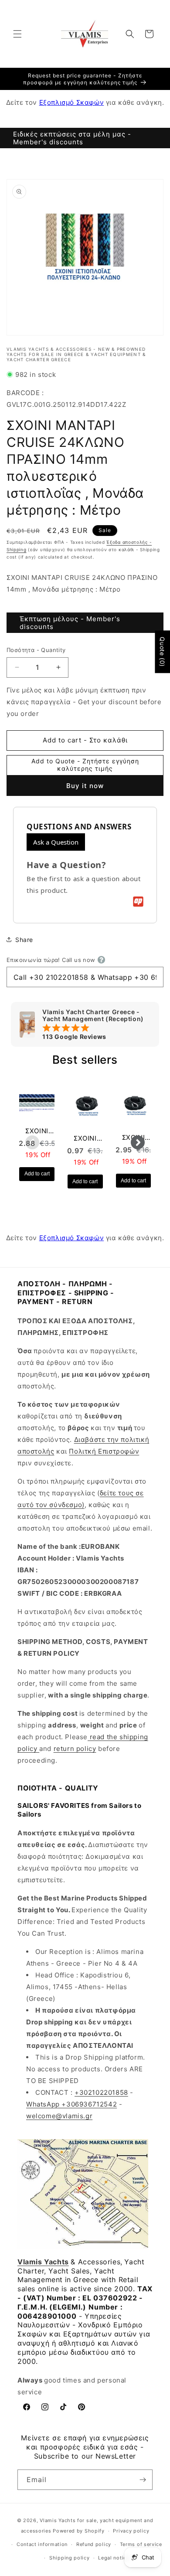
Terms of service (141, 2544)
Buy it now (85, 786)
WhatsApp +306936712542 (71, 2104)
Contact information (42, 2544)
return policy (75, 1749)
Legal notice (114, 2558)
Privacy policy (131, 2531)
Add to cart (37, 1174)
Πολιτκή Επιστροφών (104, 1451)
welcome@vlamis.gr (59, 2116)
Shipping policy (70, 2558)
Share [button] (24, 940)
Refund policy (94, 2544)
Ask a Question (56, 842)
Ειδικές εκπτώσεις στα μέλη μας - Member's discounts (72, 138)
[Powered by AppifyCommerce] (138, 902)
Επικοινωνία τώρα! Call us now (51, 960)
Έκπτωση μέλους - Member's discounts (70, 623)
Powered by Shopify (79, 2531)
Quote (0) (162, 652)
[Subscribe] (143, 2480)
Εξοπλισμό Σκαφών (72, 102)
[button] (17, 34)
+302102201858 (101, 2092)
